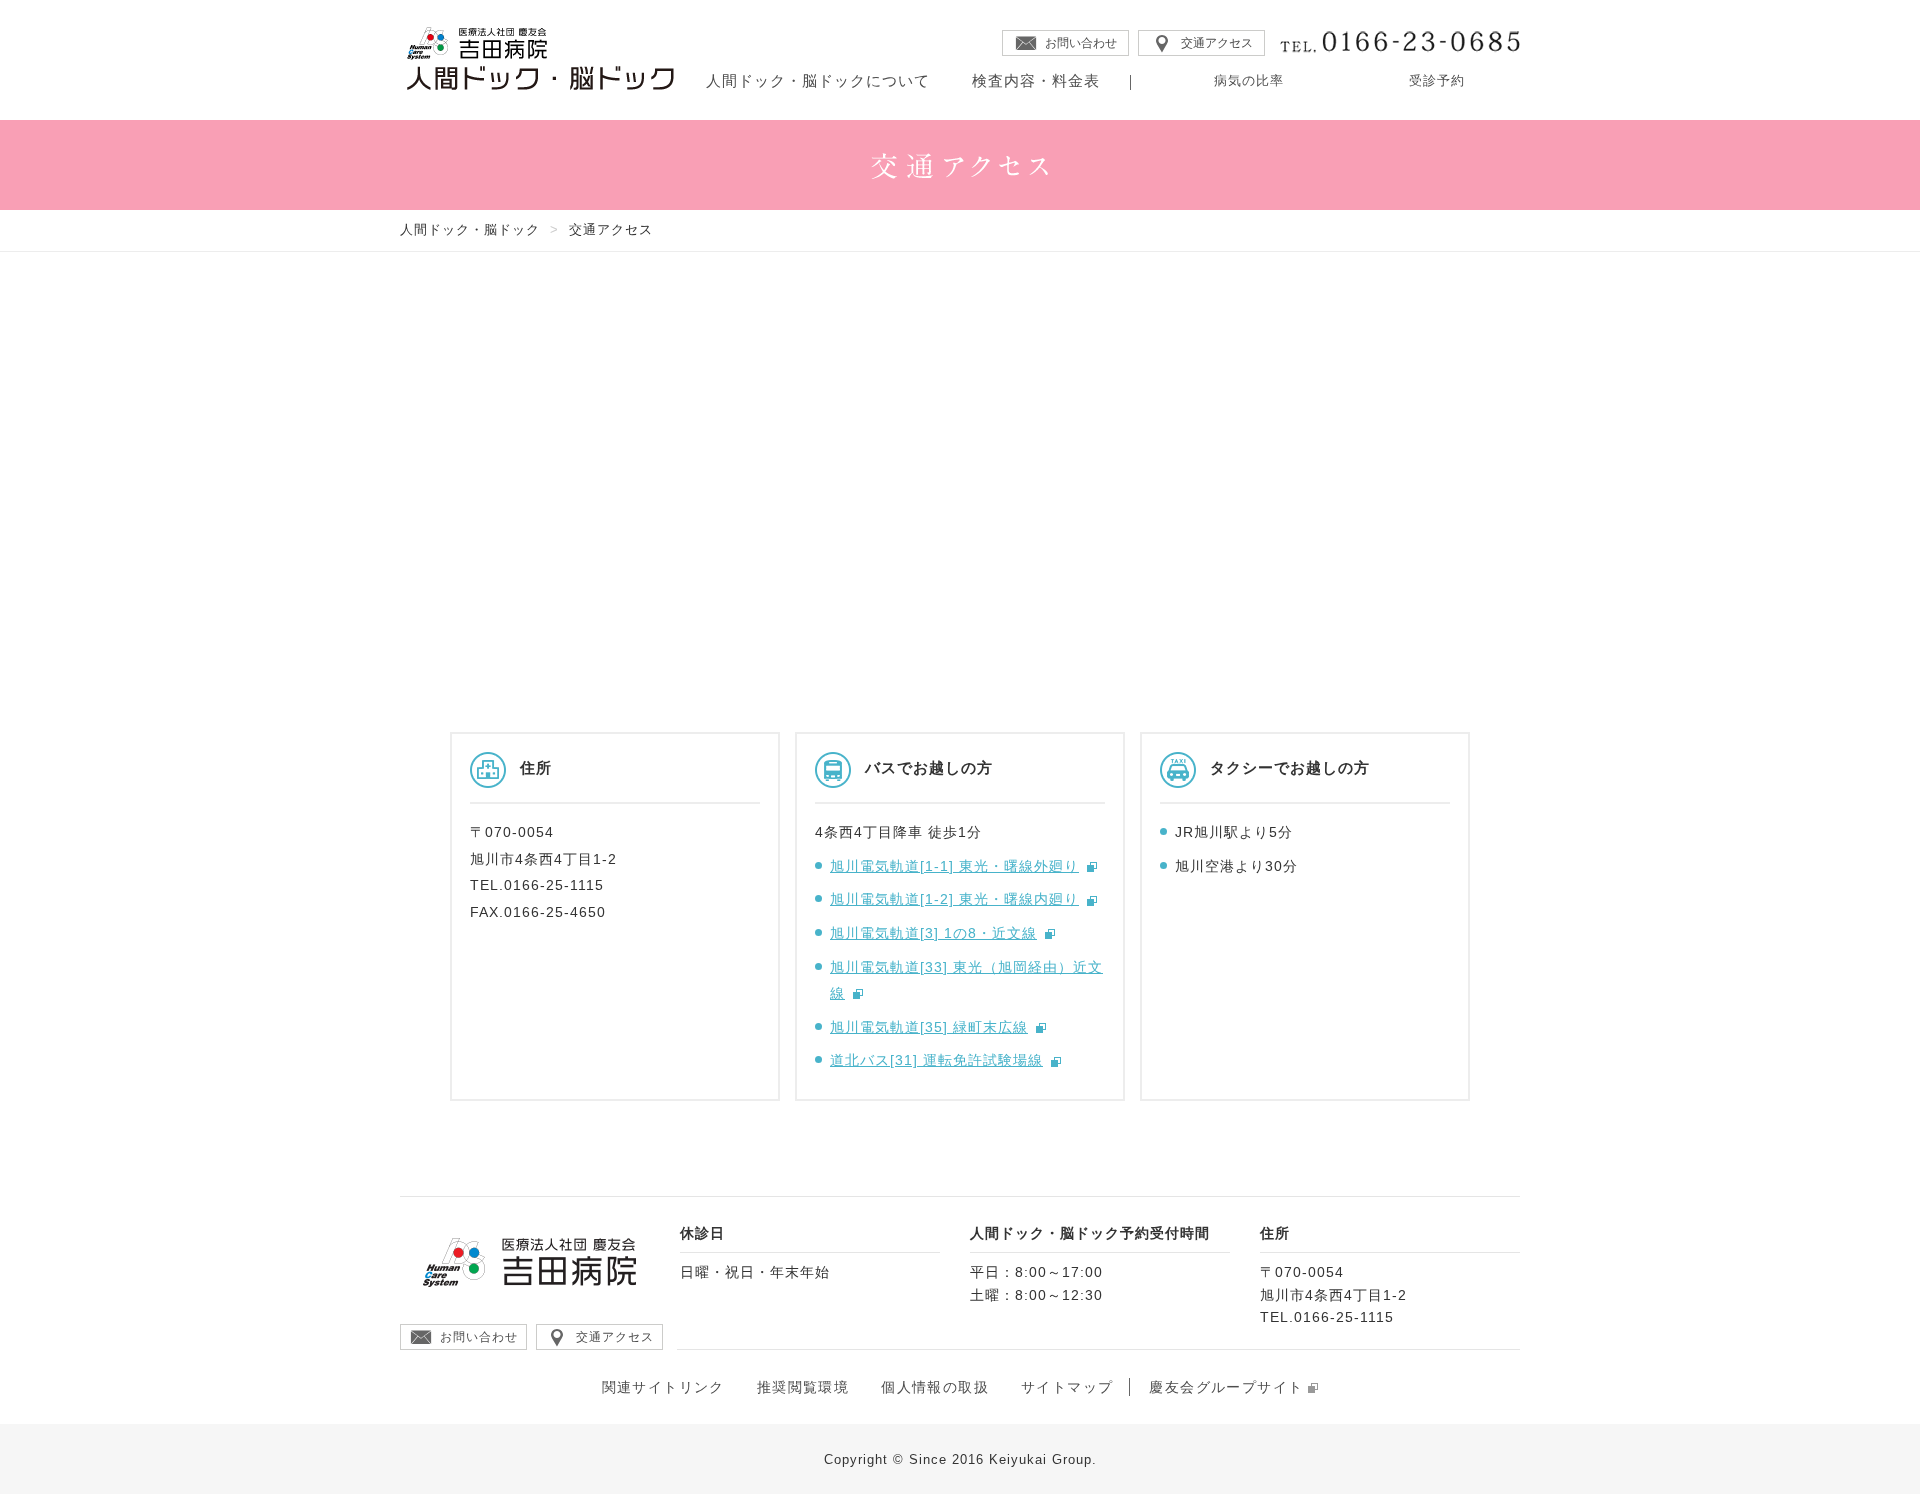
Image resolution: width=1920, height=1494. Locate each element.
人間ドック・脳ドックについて (818, 80)
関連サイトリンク (663, 1387)
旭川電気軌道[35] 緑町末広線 (929, 1027)
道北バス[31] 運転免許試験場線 (936, 1060)
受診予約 (1437, 80)
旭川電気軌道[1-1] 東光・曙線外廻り (954, 866)
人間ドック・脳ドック (470, 229)
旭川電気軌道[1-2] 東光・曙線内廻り (954, 899)
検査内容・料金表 (1036, 80)
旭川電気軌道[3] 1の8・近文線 (933, 933)
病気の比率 (1249, 80)
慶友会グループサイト (1226, 1387)
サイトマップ (1067, 1387)
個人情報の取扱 (935, 1387)
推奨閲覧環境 (803, 1387)
